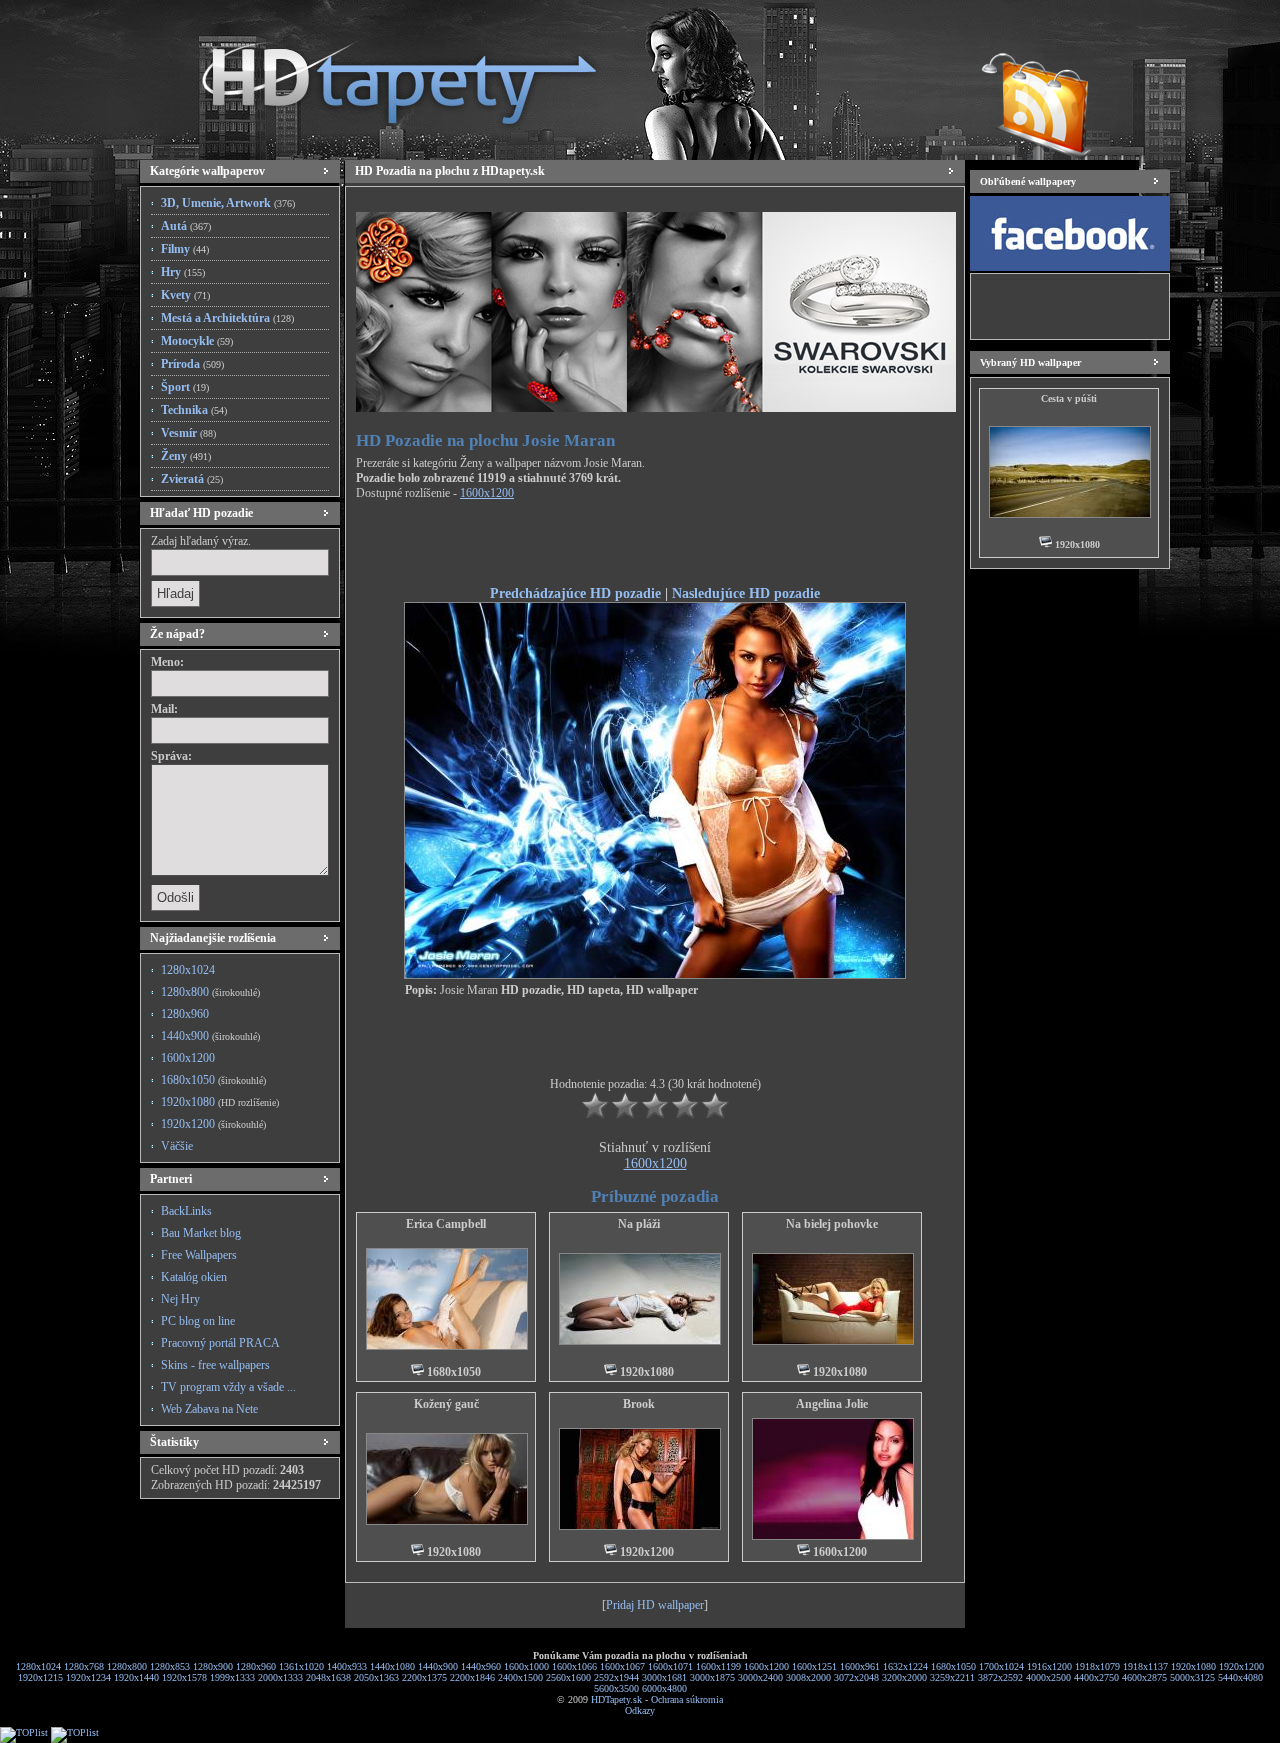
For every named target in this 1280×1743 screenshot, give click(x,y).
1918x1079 (1097, 1666)
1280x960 (185, 1014)
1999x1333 (232, 1677)
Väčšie (177, 1146)
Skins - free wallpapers (215, 1365)
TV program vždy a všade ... (228, 1387)
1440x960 (481, 1666)
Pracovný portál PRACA (220, 1343)
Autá (186, 226)
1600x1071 (670, 1666)
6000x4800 (664, 1688)
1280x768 (84, 1666)
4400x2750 (1096, 1677)
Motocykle (197, 341)
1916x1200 (1049, 1666)
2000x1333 (280, 1677)
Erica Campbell (446, 1224)
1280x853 (170, 1666)
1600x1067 (622, 1666)
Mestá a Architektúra (227, 318)
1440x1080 (392, 1666)
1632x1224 (905, 1666)
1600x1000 (526, 1666)
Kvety (185, 295)
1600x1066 (574, 1666)
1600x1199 (718, 1666)
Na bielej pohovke (832, 1224)
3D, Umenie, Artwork (228, 203)
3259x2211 (952, 1677)
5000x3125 (1192, 1677)
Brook (639, 1404)
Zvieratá (192, 479)
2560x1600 (568, 1677)
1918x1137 (1145, 1666)
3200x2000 (904, 1677)
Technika (194, 410)
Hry (183, 272)
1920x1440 (136, 1677)
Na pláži (639, 1224)
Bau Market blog (201, 1233)
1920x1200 (213, 1124)
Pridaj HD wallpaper (655, 1605)
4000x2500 (1048, 1677)
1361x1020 (301, 1666)
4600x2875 (1144, 1677)
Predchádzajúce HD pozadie (575, 593)
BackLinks (186, 1211)
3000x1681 (664, 1677)
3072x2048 (856, 1677)
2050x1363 (376, 1677)
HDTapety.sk (616, 1699)
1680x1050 (213, 1080)
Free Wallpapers (199, 1255)
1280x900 (213, 1666)
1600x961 (860, 1666)
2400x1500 (520, 1677)
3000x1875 (712, 1677)
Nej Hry (180, 1299)
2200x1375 (424, 1677)
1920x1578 (184, 1677)
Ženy (186, 456)
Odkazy (640, 1710)
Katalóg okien (194, 1277)
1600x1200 (188, 1058)
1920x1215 (40, 1677)
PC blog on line (198, 1321)
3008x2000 (808, 1677)
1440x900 (210, 1036)
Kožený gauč (446, 1404)
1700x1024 (1001, 1666)
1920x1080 (220, 1102)
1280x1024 (188, 970)
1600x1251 (814, 1666)
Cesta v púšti (1069, 398)
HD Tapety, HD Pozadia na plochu (380, 75)
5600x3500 (616, 1688)
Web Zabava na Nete (209, 1409)
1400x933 (347, 1666)
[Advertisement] (655, 546)
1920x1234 (88, 1677)
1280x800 (210, 992)
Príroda (192, 364)
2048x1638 (328, 1677)
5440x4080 (1240, 1677)
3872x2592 (1000, 1677)
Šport (185, 387)
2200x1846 (472, 1677)
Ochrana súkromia (687, 1699)
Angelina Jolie (832, 1404)
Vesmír (188, 433)
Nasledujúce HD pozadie (746, 593)
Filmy (185, 249)
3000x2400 (760, 1677)
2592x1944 (616, 1677)
